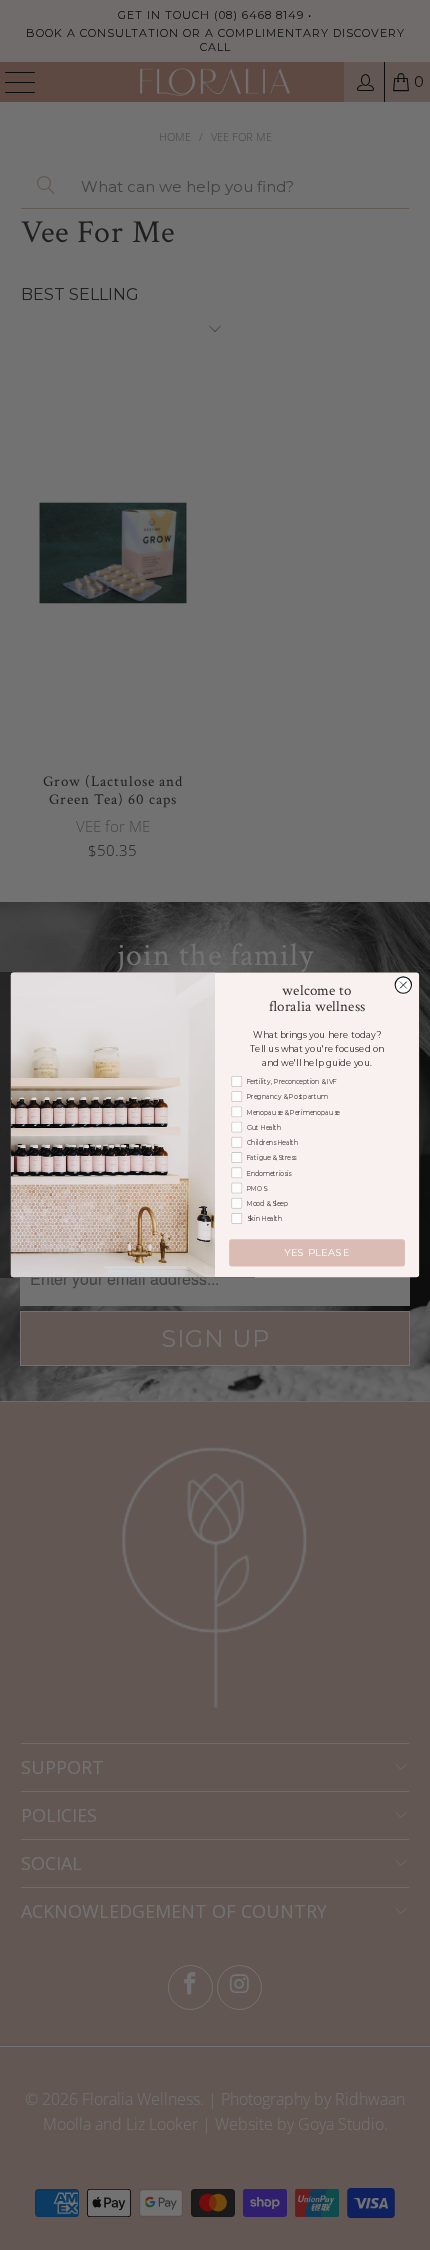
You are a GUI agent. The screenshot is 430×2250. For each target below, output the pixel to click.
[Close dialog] (403, 985)
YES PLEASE (316, 1253)
